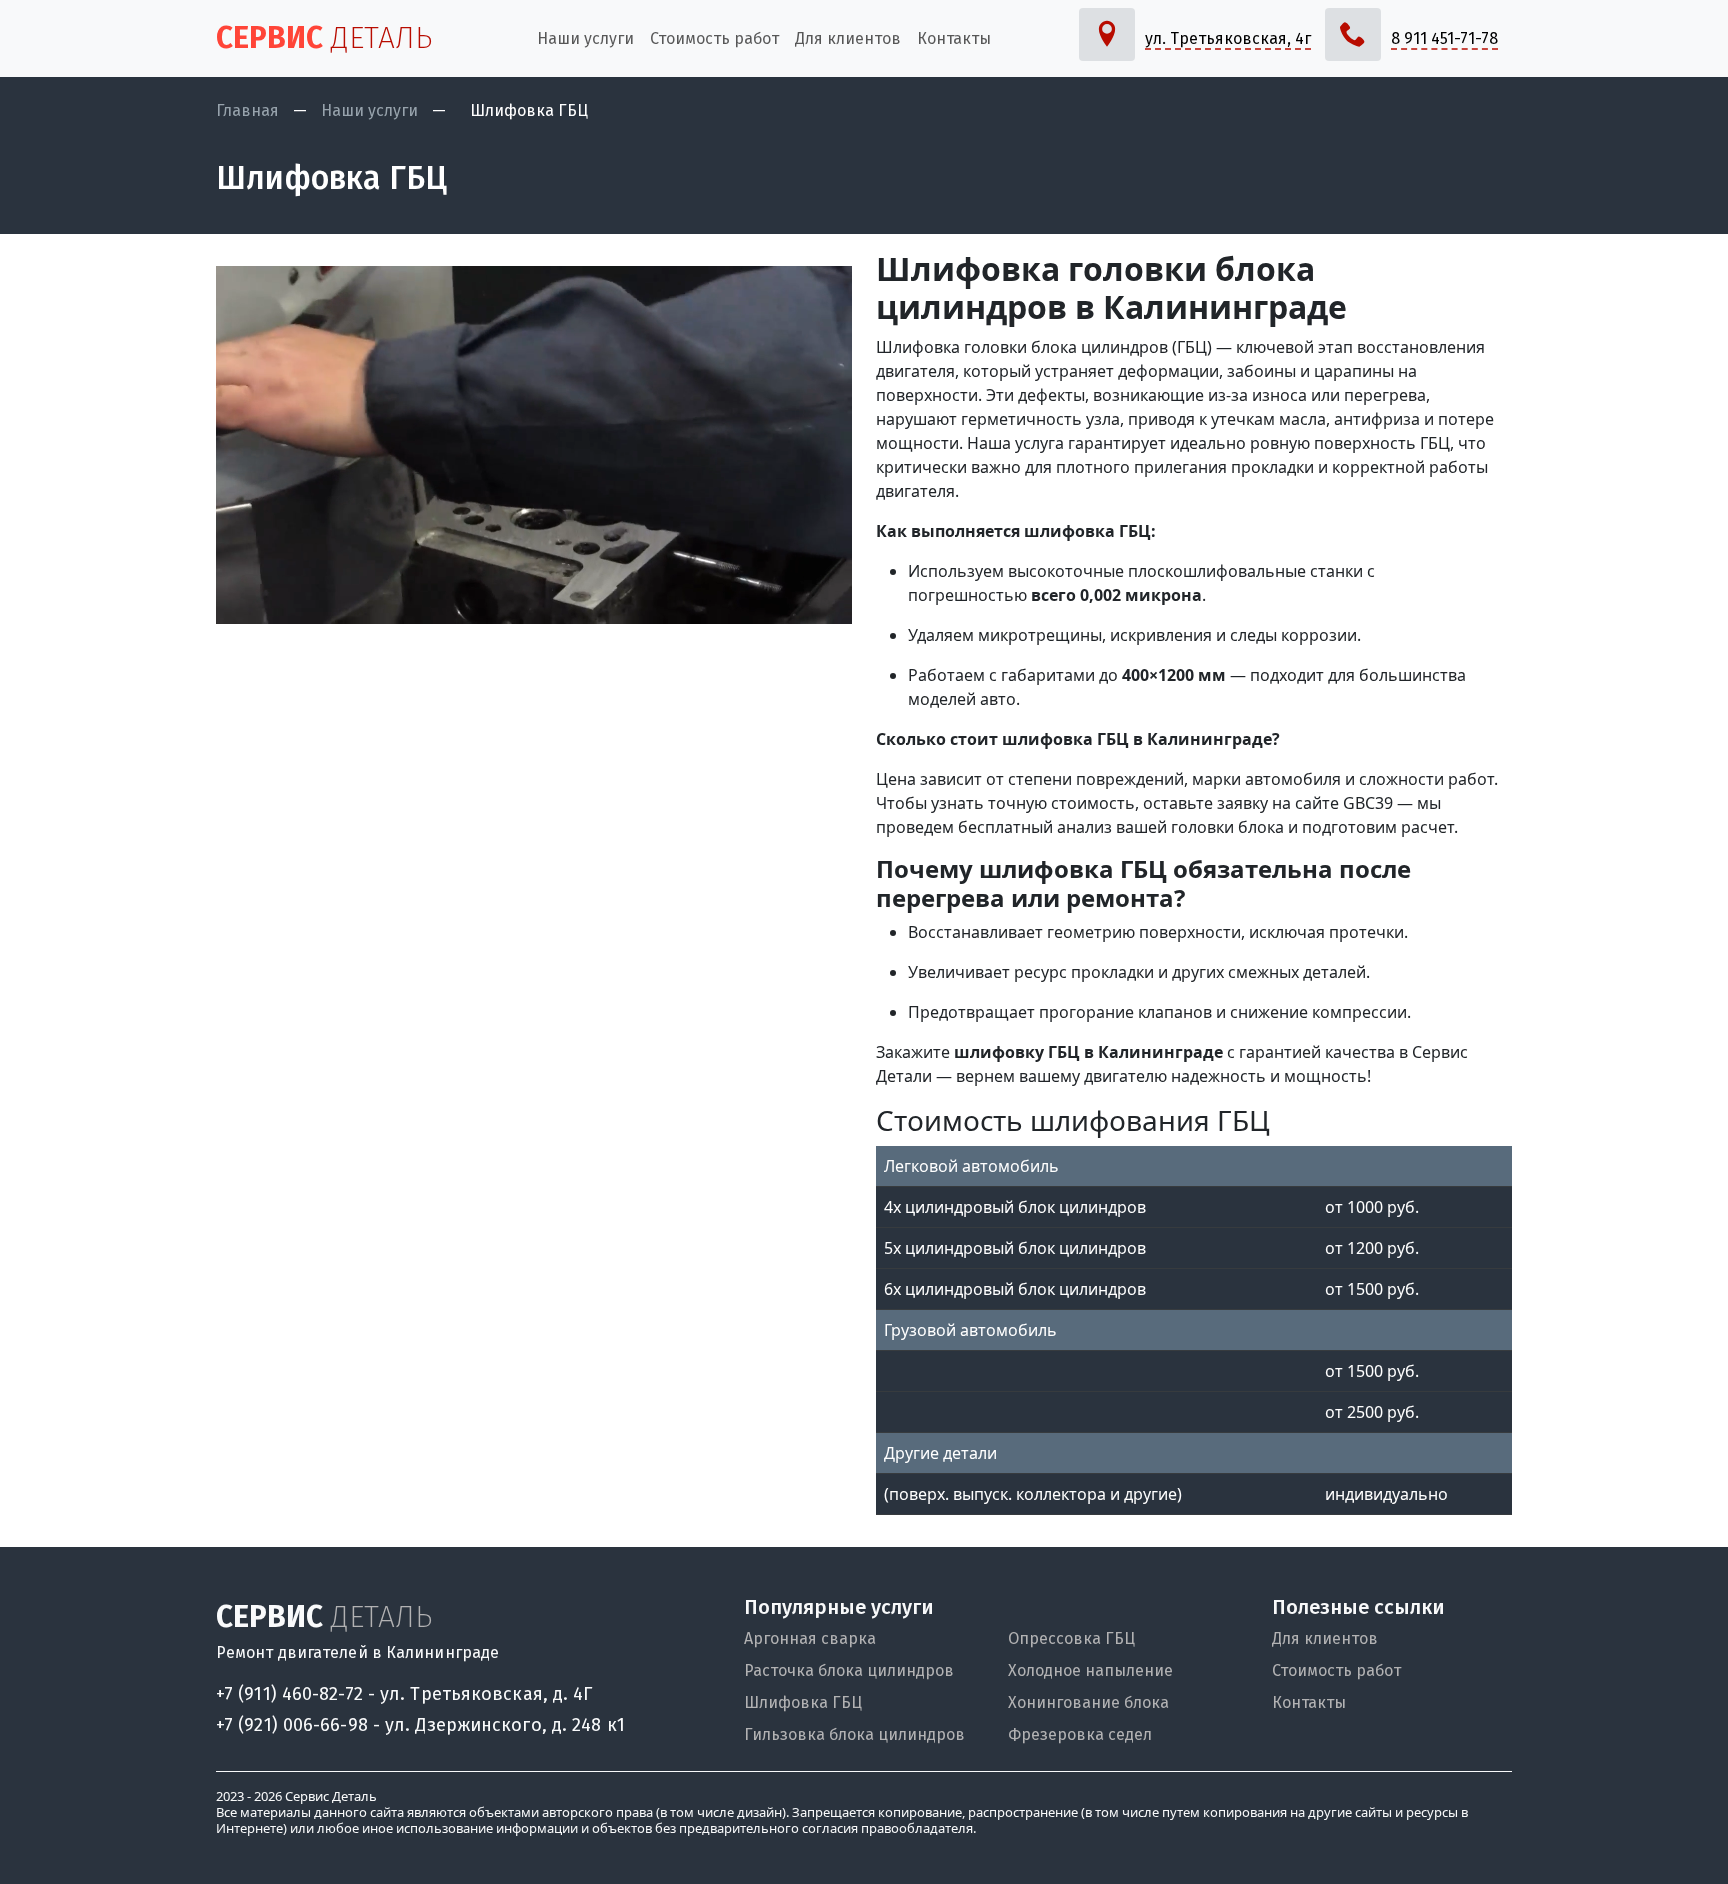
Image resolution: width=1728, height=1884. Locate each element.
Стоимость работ (1336, 1670)
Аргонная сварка (810, 1638)
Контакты (1309, 1702)
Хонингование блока (1088, 1702)
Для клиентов (1325, 1638)
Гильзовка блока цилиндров (854, 1734)
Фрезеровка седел (1080, 1734)
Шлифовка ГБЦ (803, 1702)
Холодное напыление (1090, 1670)
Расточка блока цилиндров (849, 1670)
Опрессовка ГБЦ (1071, 1638)
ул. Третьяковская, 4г (1228, 38)
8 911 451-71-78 (1444, 38)
